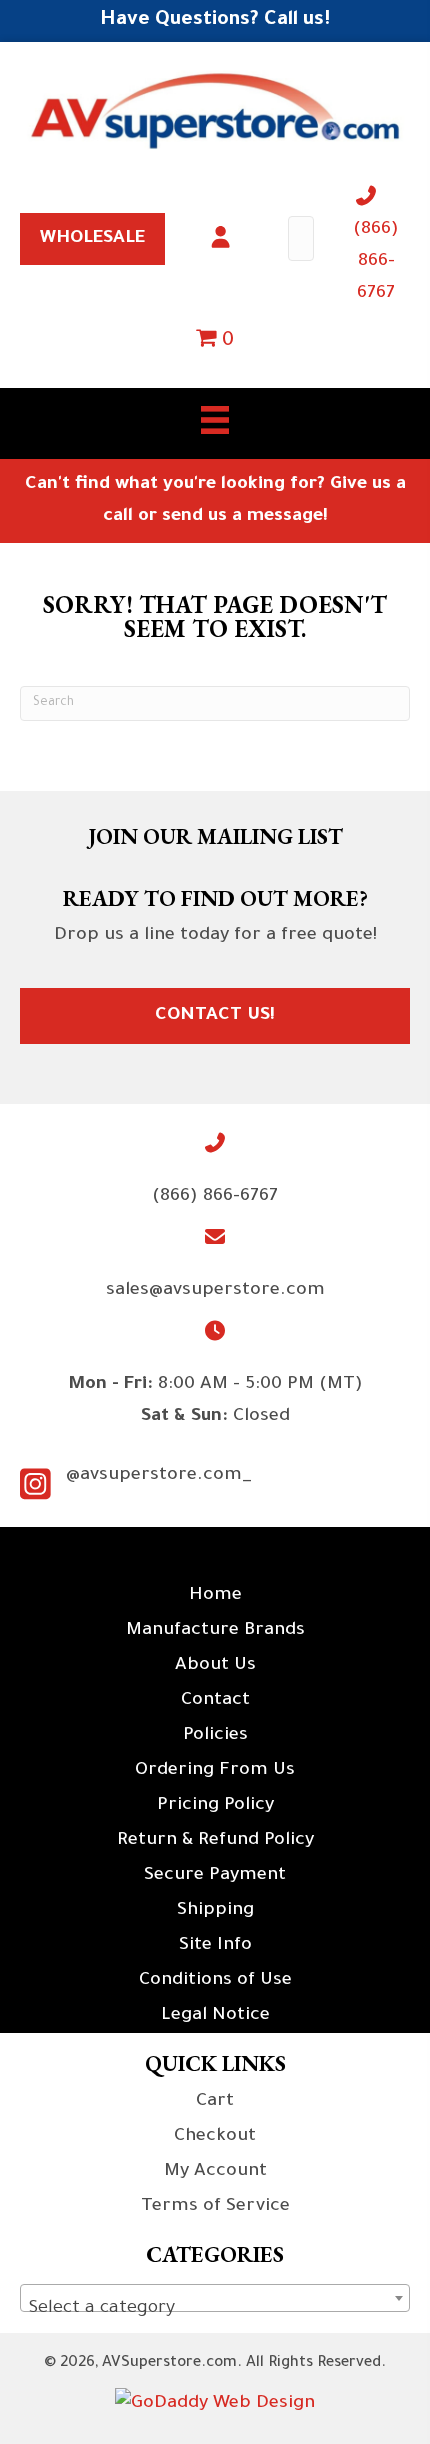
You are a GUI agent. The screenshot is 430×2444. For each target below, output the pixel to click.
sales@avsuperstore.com (215, 1291)
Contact (215, 1701)
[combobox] (215, 2298)
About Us (215, 1666)
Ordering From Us (215, 1771)
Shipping (215, 1911)
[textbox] (215, 2309)
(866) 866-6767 (376, 262)
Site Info (215, 1946)
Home (215, 1596)
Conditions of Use (215, 1981)
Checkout (215, 2137)
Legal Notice (215, 2016)
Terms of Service (215, 2207)
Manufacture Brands (215, 1631)
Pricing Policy (215, 1806)
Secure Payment (215, 1876)
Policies (215, 1736)
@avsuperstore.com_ (159, 1476)
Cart (215, 2102)
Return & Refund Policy (215, 1841)
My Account (215, 2172)
